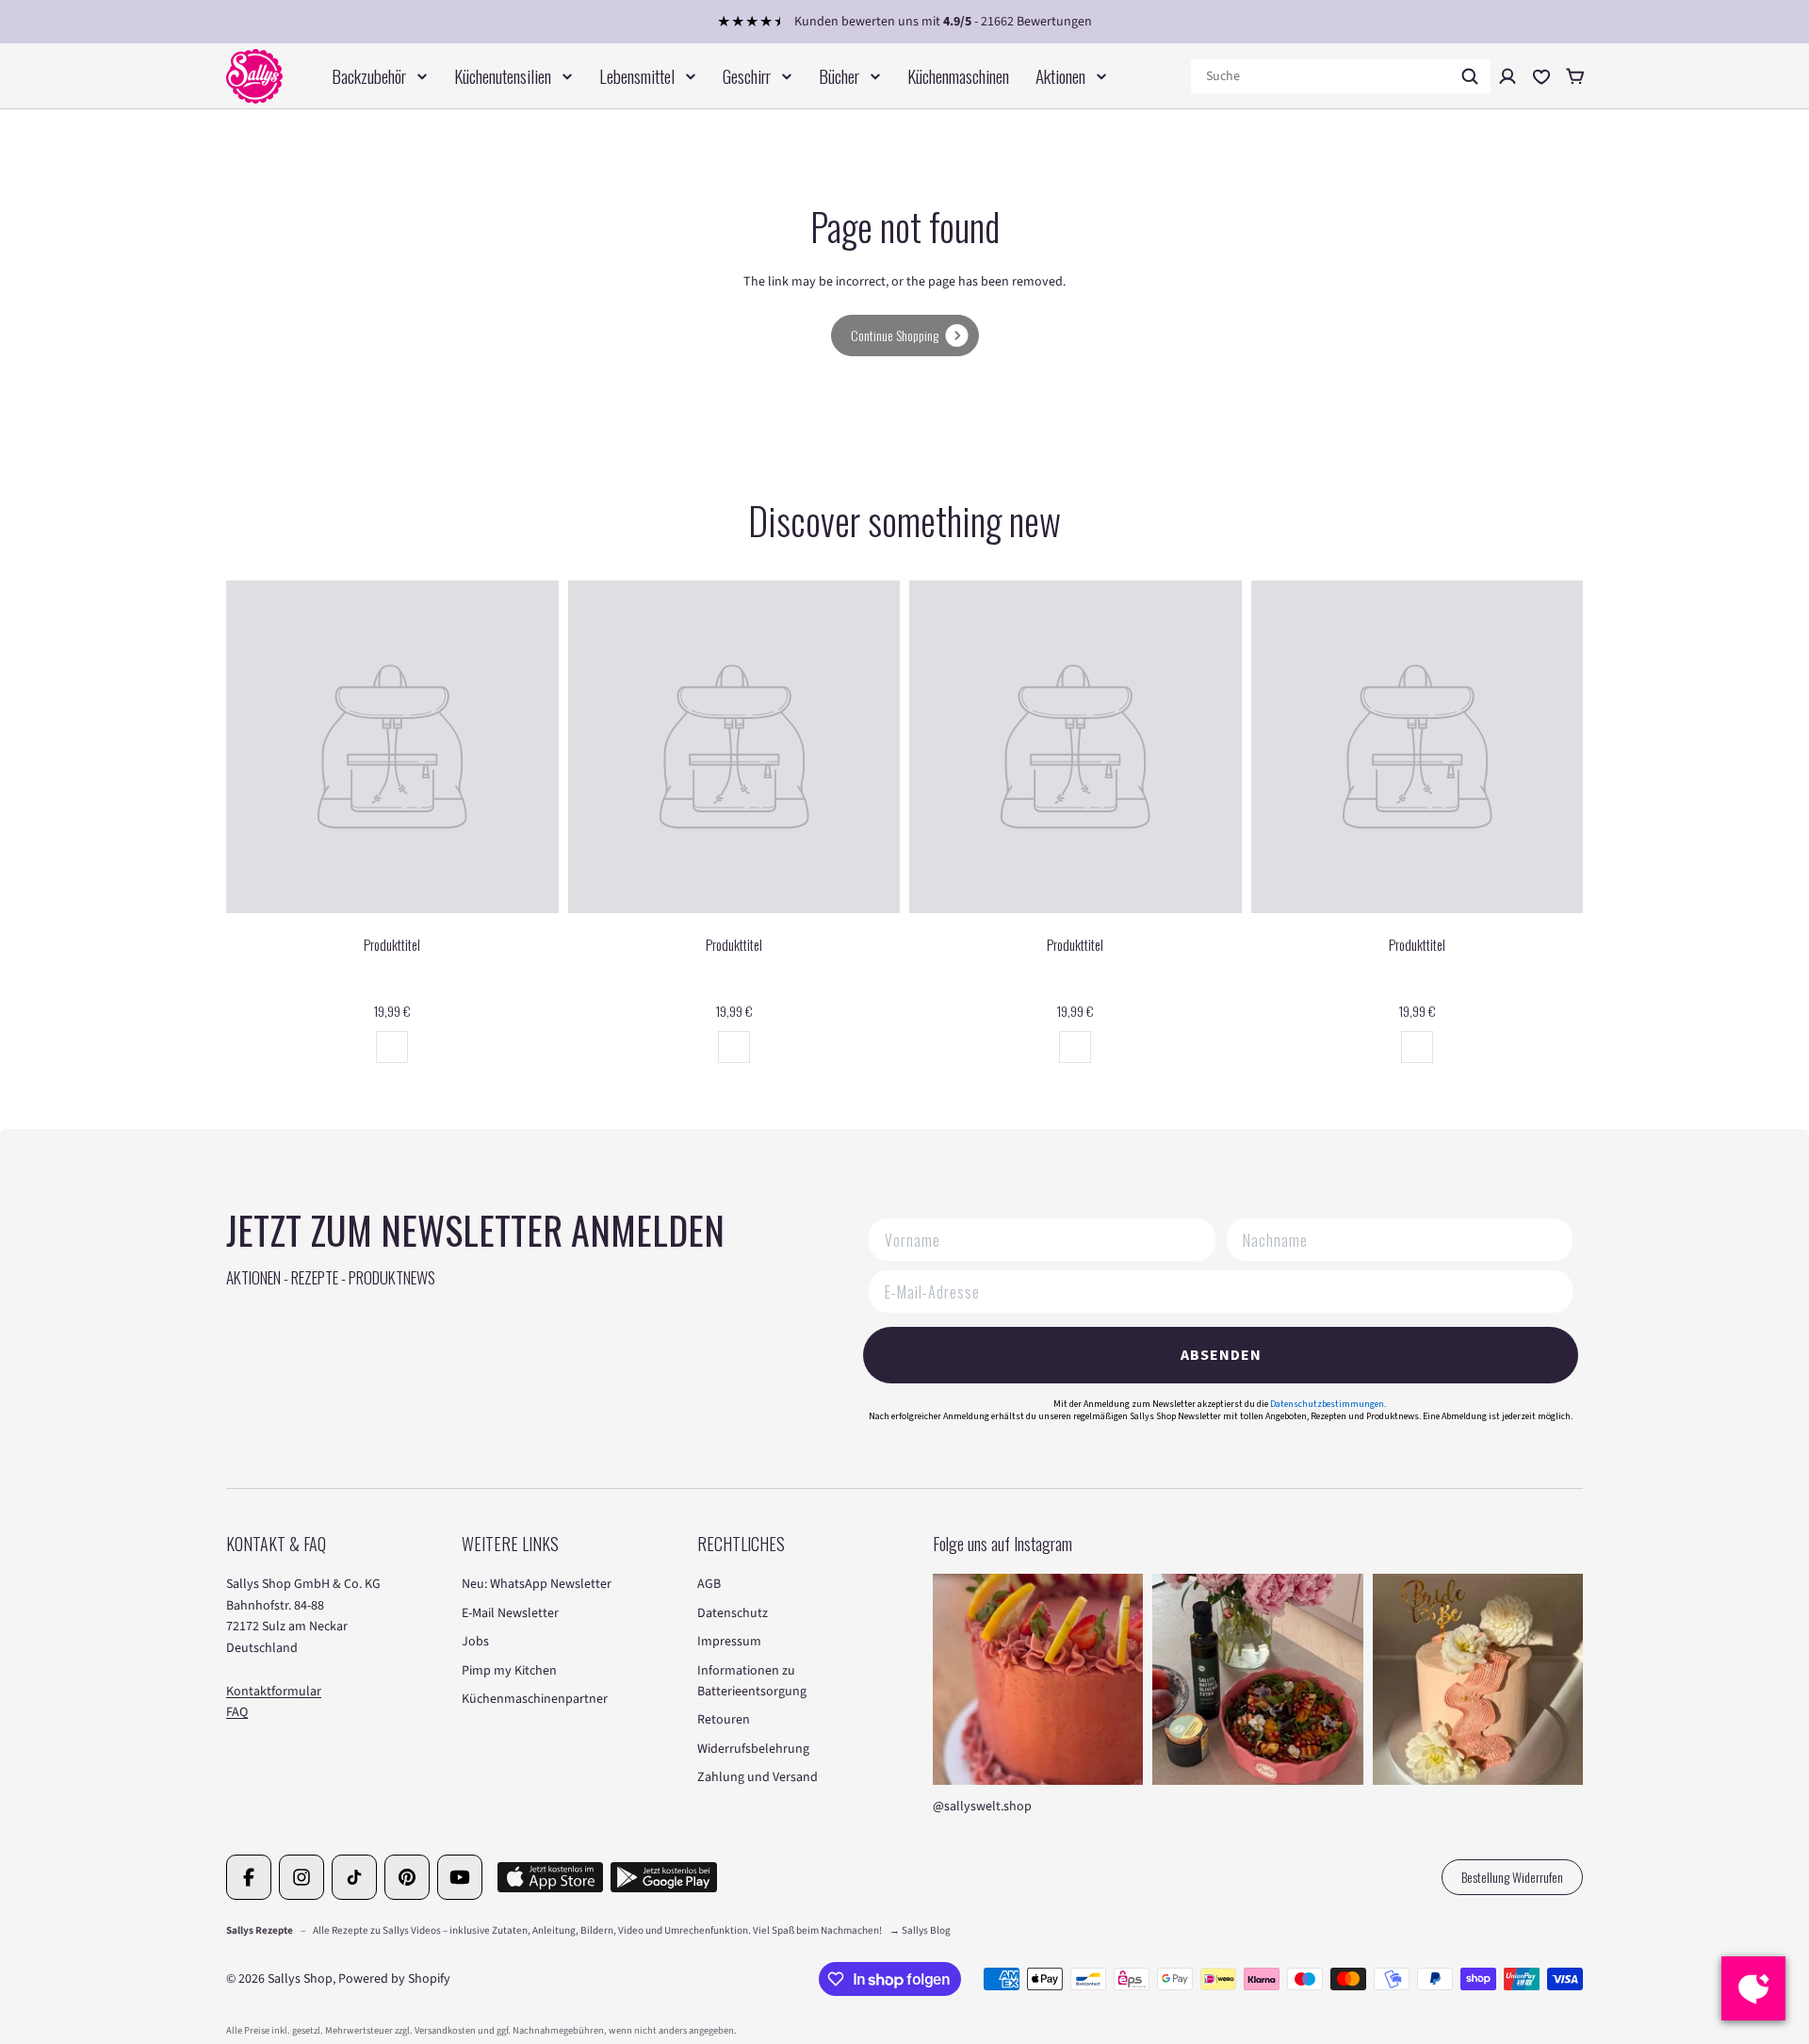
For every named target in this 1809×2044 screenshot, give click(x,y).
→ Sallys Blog (920, 1930)
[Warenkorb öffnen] (1575, 76)
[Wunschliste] (1541, 76)
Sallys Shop (300, 1979)
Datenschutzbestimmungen (1327, 1404)
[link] (905, 335)
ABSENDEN (1221, 1355)
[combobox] (1341, 76)
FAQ (237, 1712)
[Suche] (1470, 76)
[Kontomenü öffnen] (1507, 76)
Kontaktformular (274, 1692)
